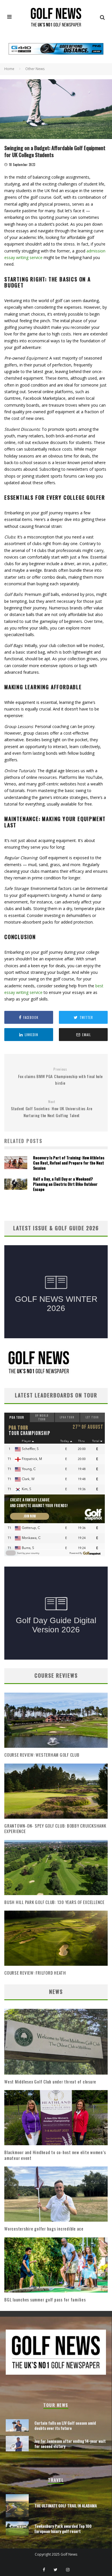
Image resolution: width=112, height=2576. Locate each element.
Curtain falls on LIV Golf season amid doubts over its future (65, 2425)
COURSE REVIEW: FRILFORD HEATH (35, 1973)
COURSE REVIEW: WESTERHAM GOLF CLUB (42, 1755)
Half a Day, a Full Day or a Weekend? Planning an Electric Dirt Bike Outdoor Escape (65, 1184)
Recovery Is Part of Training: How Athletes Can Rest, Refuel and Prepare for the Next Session (69, 1163)
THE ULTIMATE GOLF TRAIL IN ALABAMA (66, 2505)
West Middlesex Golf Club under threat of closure (50, 2081)
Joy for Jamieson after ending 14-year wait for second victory (70, 2443)
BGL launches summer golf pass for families (45, 2299)
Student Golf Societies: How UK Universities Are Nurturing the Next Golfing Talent (52, 1109)
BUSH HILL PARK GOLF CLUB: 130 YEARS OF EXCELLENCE (54, 1902)
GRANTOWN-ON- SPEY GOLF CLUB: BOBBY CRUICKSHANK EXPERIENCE (55, 1828)
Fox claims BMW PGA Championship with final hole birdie (60, 1076)
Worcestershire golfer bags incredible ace (44, 2229)
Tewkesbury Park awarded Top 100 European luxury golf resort (63, 2528)
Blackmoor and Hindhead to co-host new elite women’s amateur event (55, 2155)
